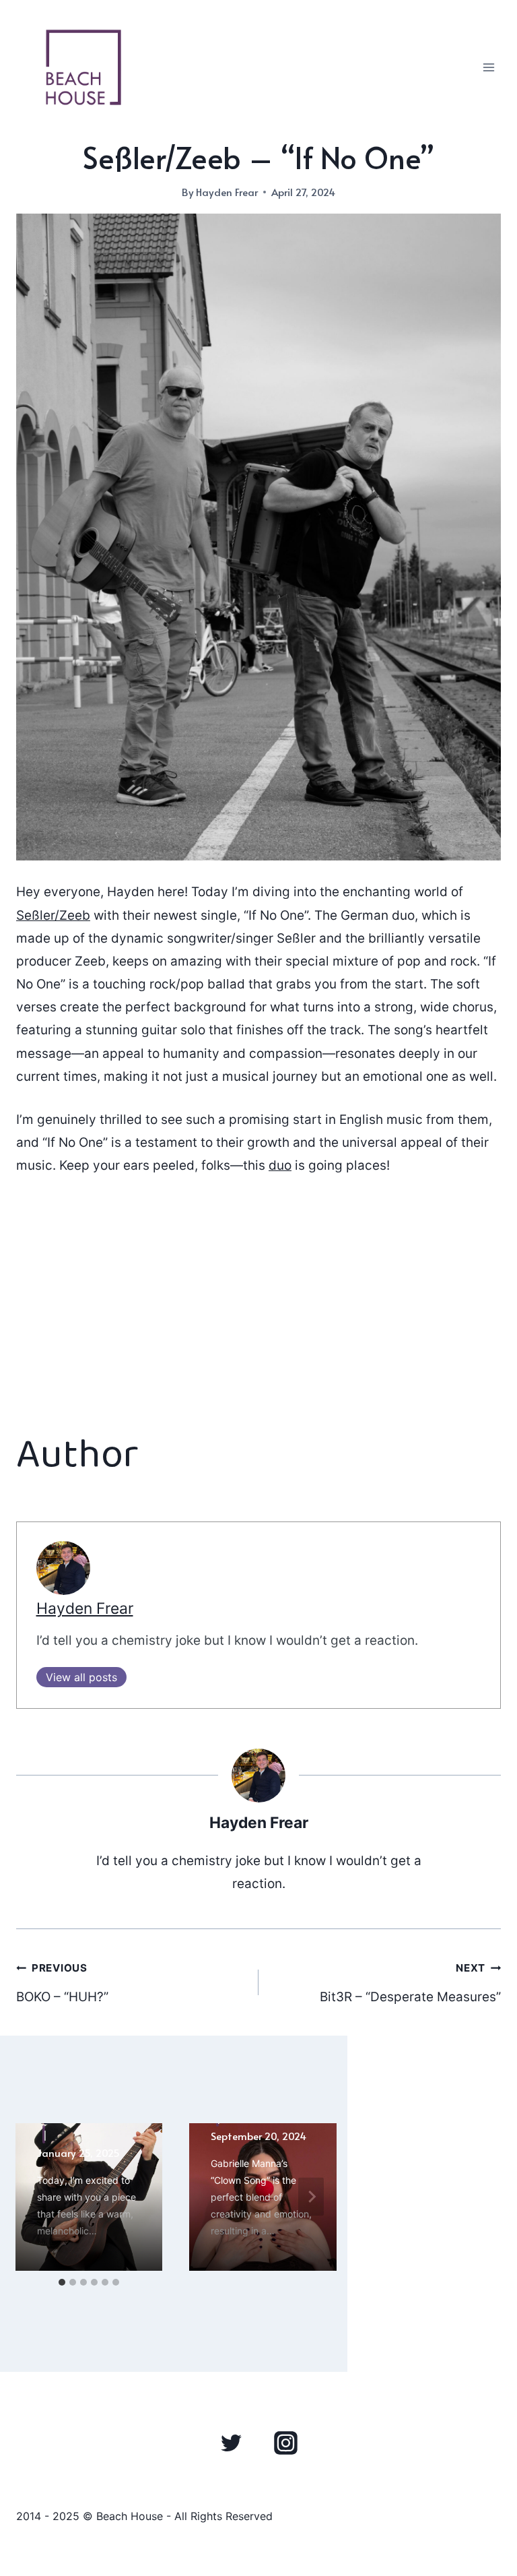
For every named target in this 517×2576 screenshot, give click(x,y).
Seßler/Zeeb (53, 915)
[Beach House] (83, 67)
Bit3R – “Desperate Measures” (410, 1983)
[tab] (62, 2282)
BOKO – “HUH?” (62, 1983)
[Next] (311, 2197)
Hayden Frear (227, 192)
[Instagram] (285, 2443)
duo (280, 1165)
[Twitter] (232, 2443)
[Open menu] (488, 67)
